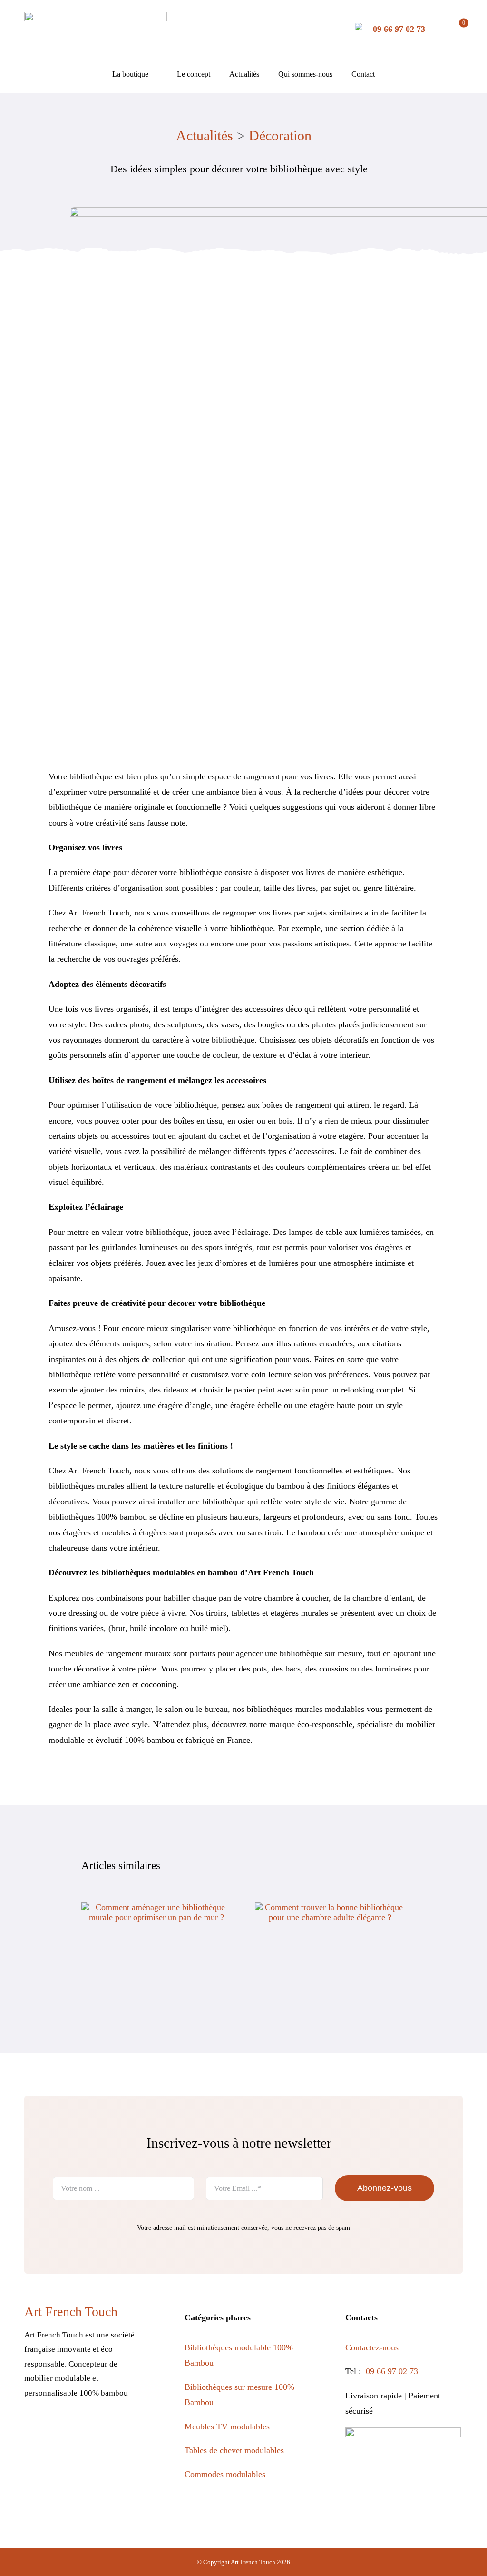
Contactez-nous (373, 2347)
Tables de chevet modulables (234, 2450)
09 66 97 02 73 (399, 29)
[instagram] (53, 2428)
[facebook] (32, 2428)
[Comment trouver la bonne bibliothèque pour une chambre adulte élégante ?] (330, 1907)
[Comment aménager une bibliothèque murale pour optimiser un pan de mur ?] (157, 1907)
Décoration (280, 135)
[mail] (114, 2428)
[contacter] (361, 26)
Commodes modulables (225, 2474)
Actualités (205, 135)
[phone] (134, 2428)
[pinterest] (73, 2428)
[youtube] (93, 2428)
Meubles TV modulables (227, 2427)
